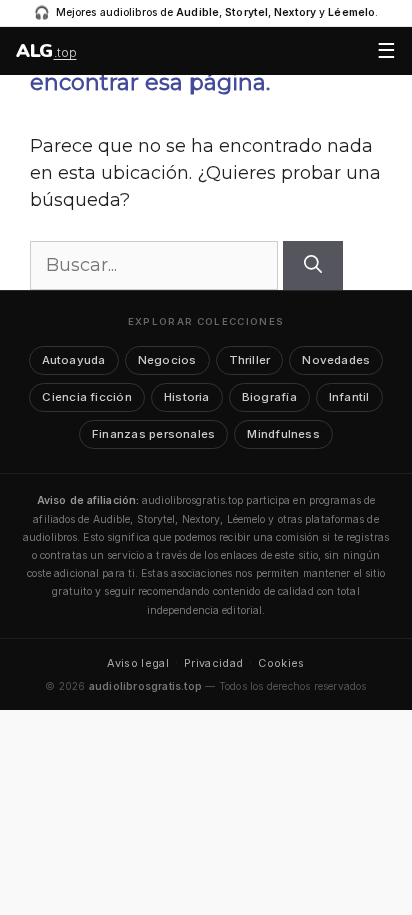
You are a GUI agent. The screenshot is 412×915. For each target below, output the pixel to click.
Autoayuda (74, 360)
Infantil (349, 397)
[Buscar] (313, 265)
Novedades (336, 360)
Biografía (269, 397)
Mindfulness (283, 434)
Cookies (281, 663)
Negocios (167, 360)
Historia (187, 397)
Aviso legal (138, 663)
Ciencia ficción (86, 397)
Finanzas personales (153, 434)
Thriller (250, 360)
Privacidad (213, 663)
